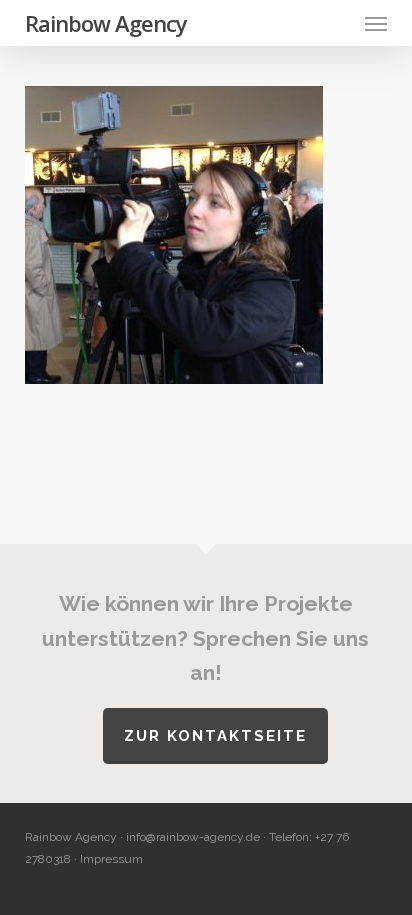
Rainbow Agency (106, 23)
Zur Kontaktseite (215, 736)
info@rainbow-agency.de (193, 837)
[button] (376, 23)
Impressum (111, 859)
